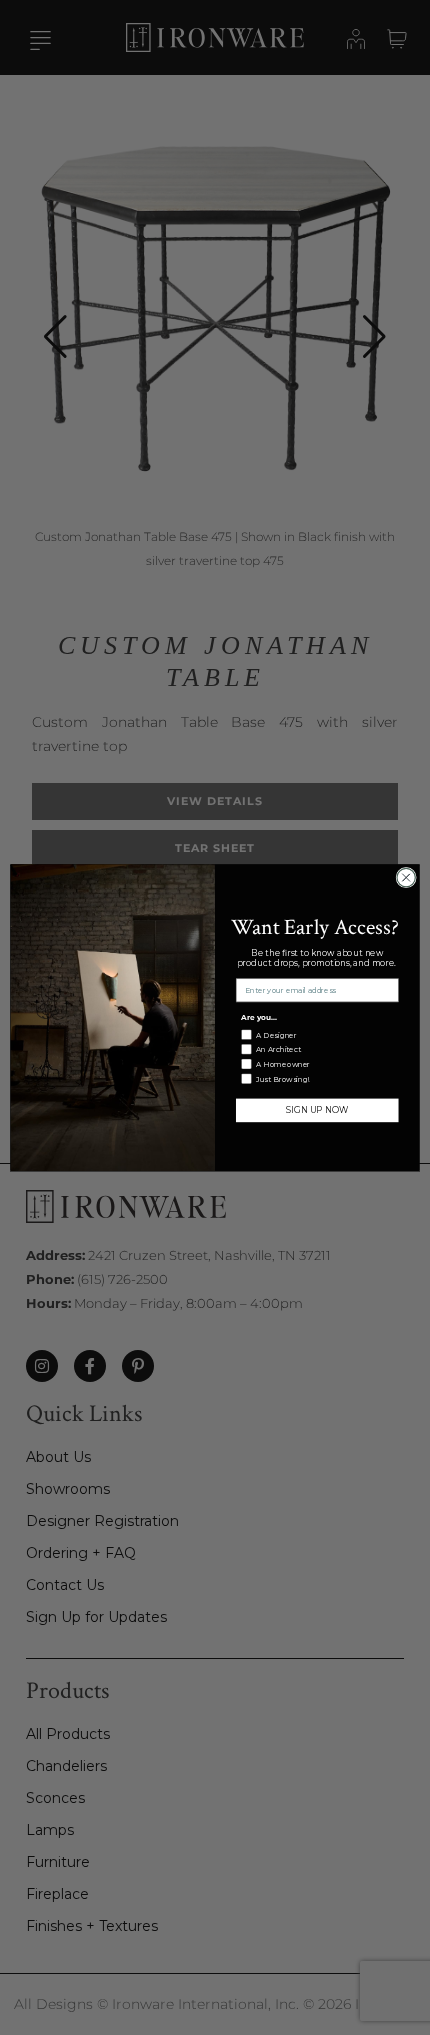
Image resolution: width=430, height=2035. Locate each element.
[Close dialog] (406, 877)
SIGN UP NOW (317, 1110)
